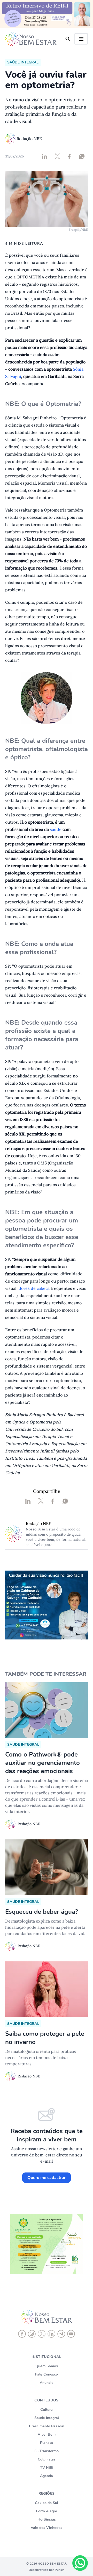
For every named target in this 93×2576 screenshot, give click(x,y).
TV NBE (47, 2468)
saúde (56, 829)
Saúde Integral (47, 2418)
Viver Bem (47, 2434)
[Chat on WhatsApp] (80, 2563)
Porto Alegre (47, 2511)
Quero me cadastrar (47, 2178)
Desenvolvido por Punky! (47, 2570)
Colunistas (47, 2459)
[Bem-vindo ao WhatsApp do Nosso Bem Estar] (80, 2563)
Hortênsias (47, 2519)
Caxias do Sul (47, 2503)
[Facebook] (22, 2334)
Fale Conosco (47, 2374)
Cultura (47, 2410)
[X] (42, 2334)
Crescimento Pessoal (47, 2426)
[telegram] (61, 2334)
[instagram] (32, 2334)
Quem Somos (47, 2366)
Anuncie (47, 2383)
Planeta (47, 2443)
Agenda (47, 2476)
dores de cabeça (34, 1288)
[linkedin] (51, 2334)
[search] (68, 39)
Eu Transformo (47, 2451)
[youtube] (71, 2334)
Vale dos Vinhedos (47, 2528)
